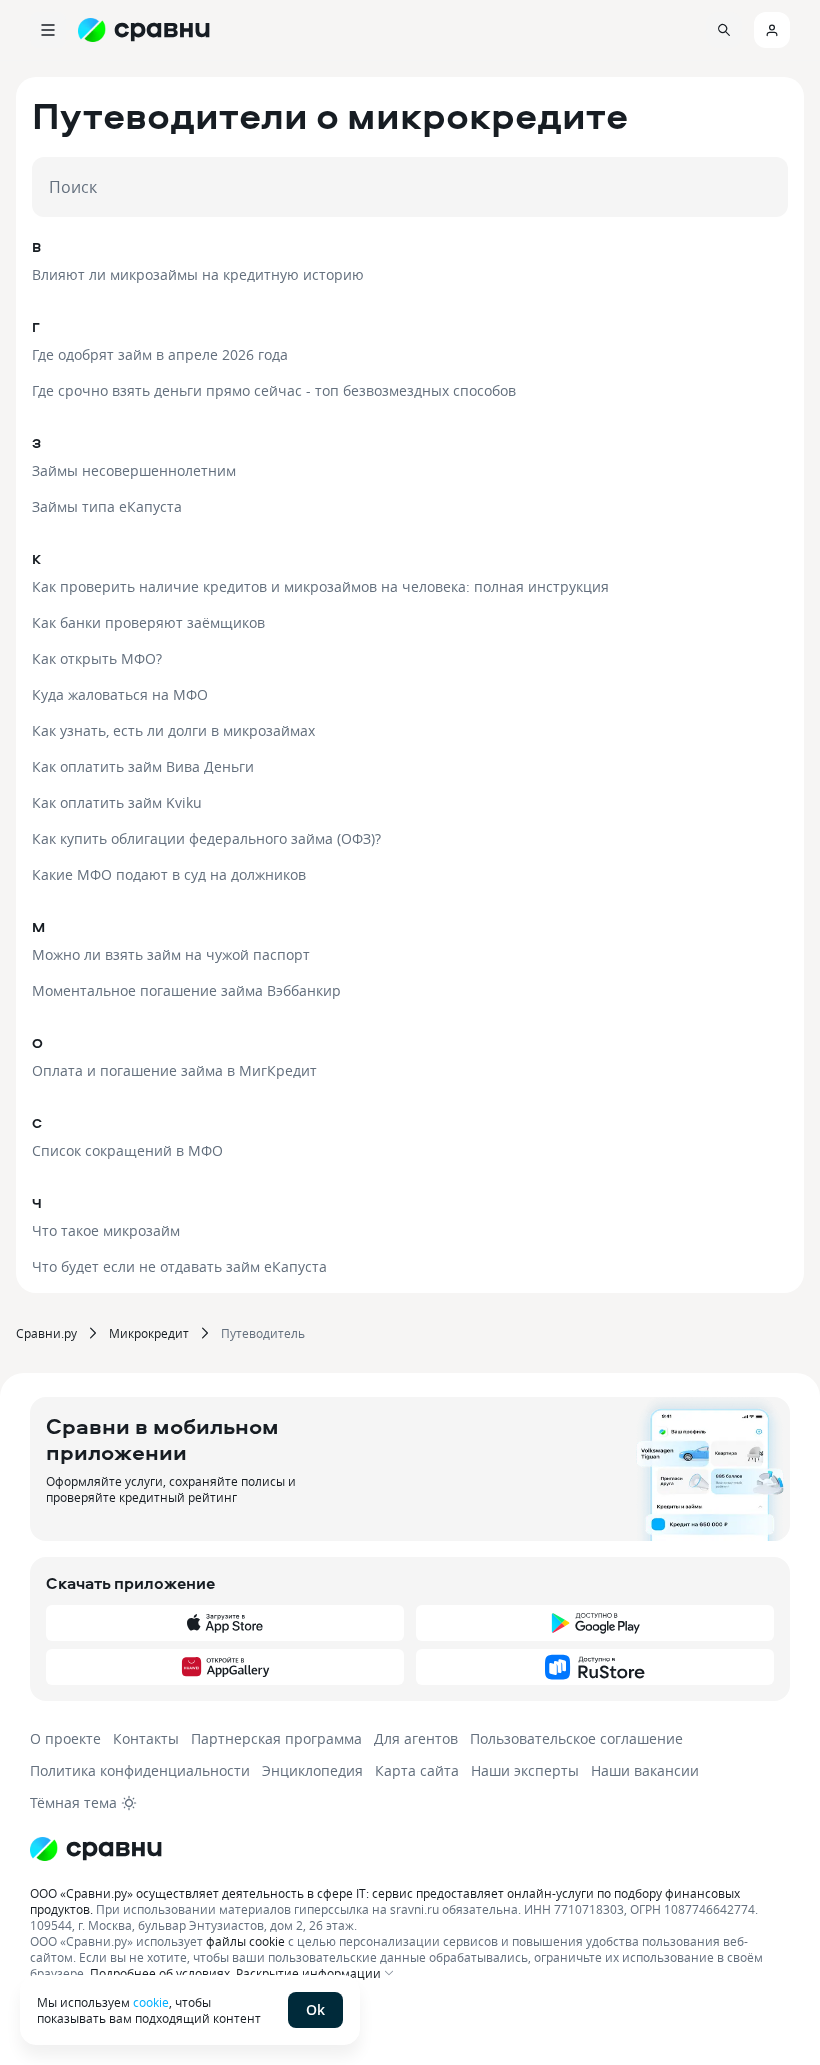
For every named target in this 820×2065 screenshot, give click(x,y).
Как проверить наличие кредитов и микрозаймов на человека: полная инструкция (320, 586)
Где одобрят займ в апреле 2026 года (160, 354)
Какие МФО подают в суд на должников (169, 874)
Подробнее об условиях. (161, 1973)
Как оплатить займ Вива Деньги (143, 766)
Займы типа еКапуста (107, 506)
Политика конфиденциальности (140, 1770)
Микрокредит (149, 1333)
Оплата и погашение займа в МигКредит (174, 1070)
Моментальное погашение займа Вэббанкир (186, 990)
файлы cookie (245, 1941)
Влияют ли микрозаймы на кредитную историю (198, 274)
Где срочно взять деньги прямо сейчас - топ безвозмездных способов (274, 390)
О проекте (65, 1738)
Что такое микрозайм (106, 1230)
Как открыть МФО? (97, 658)
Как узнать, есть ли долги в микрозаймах (173, 730)
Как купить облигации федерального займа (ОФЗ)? (206, 838)
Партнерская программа (276, 1738)
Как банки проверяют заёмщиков (148, 622)
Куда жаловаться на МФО (120, 694)
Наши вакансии (645, 1770)
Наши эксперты (525, 1770)
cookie (151, 2002)
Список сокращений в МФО (127, 1150)
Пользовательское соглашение (576, 1738)
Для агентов (416, 1738)
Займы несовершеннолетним (134, 470)
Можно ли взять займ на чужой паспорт (171, 954)
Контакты (146, 1738)
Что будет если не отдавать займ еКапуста (179, 1266)
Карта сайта (417, 1770)
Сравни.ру (46, 1333)
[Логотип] (410, 1849)
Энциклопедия (312, 1770)
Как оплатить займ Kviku (117, 802)
